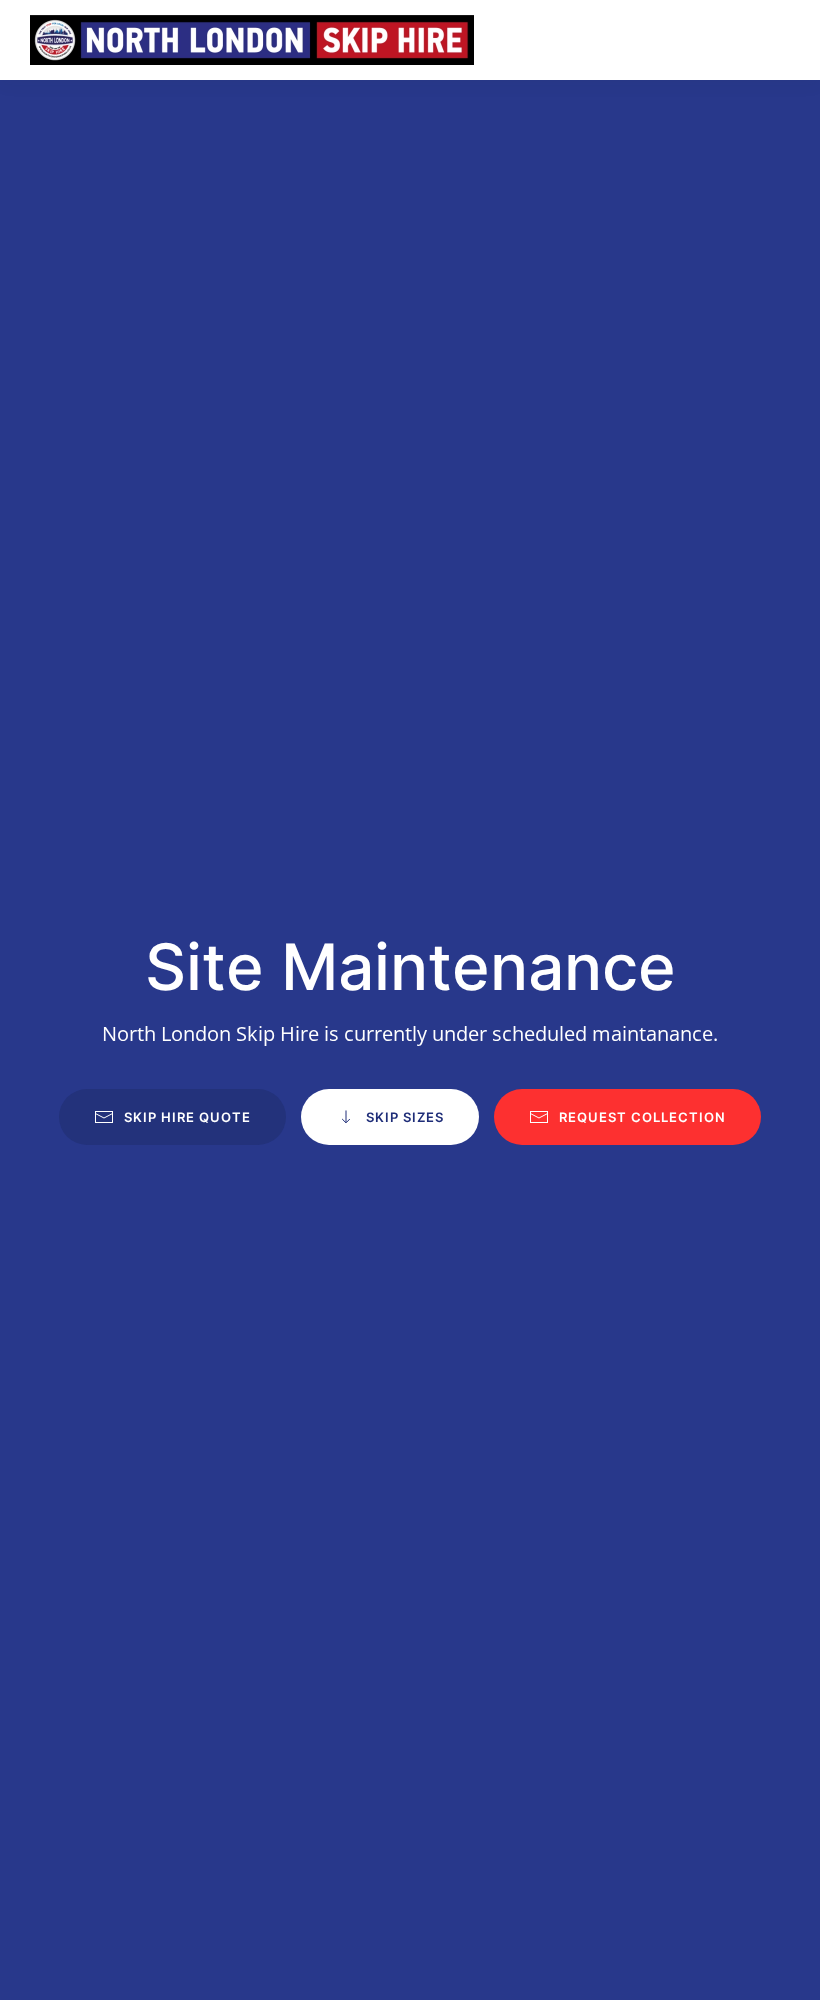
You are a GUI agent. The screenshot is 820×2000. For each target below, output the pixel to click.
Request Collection (642, 1117)
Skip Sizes (405, 1117)
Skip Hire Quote (187, 1117)
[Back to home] (252, 40)
